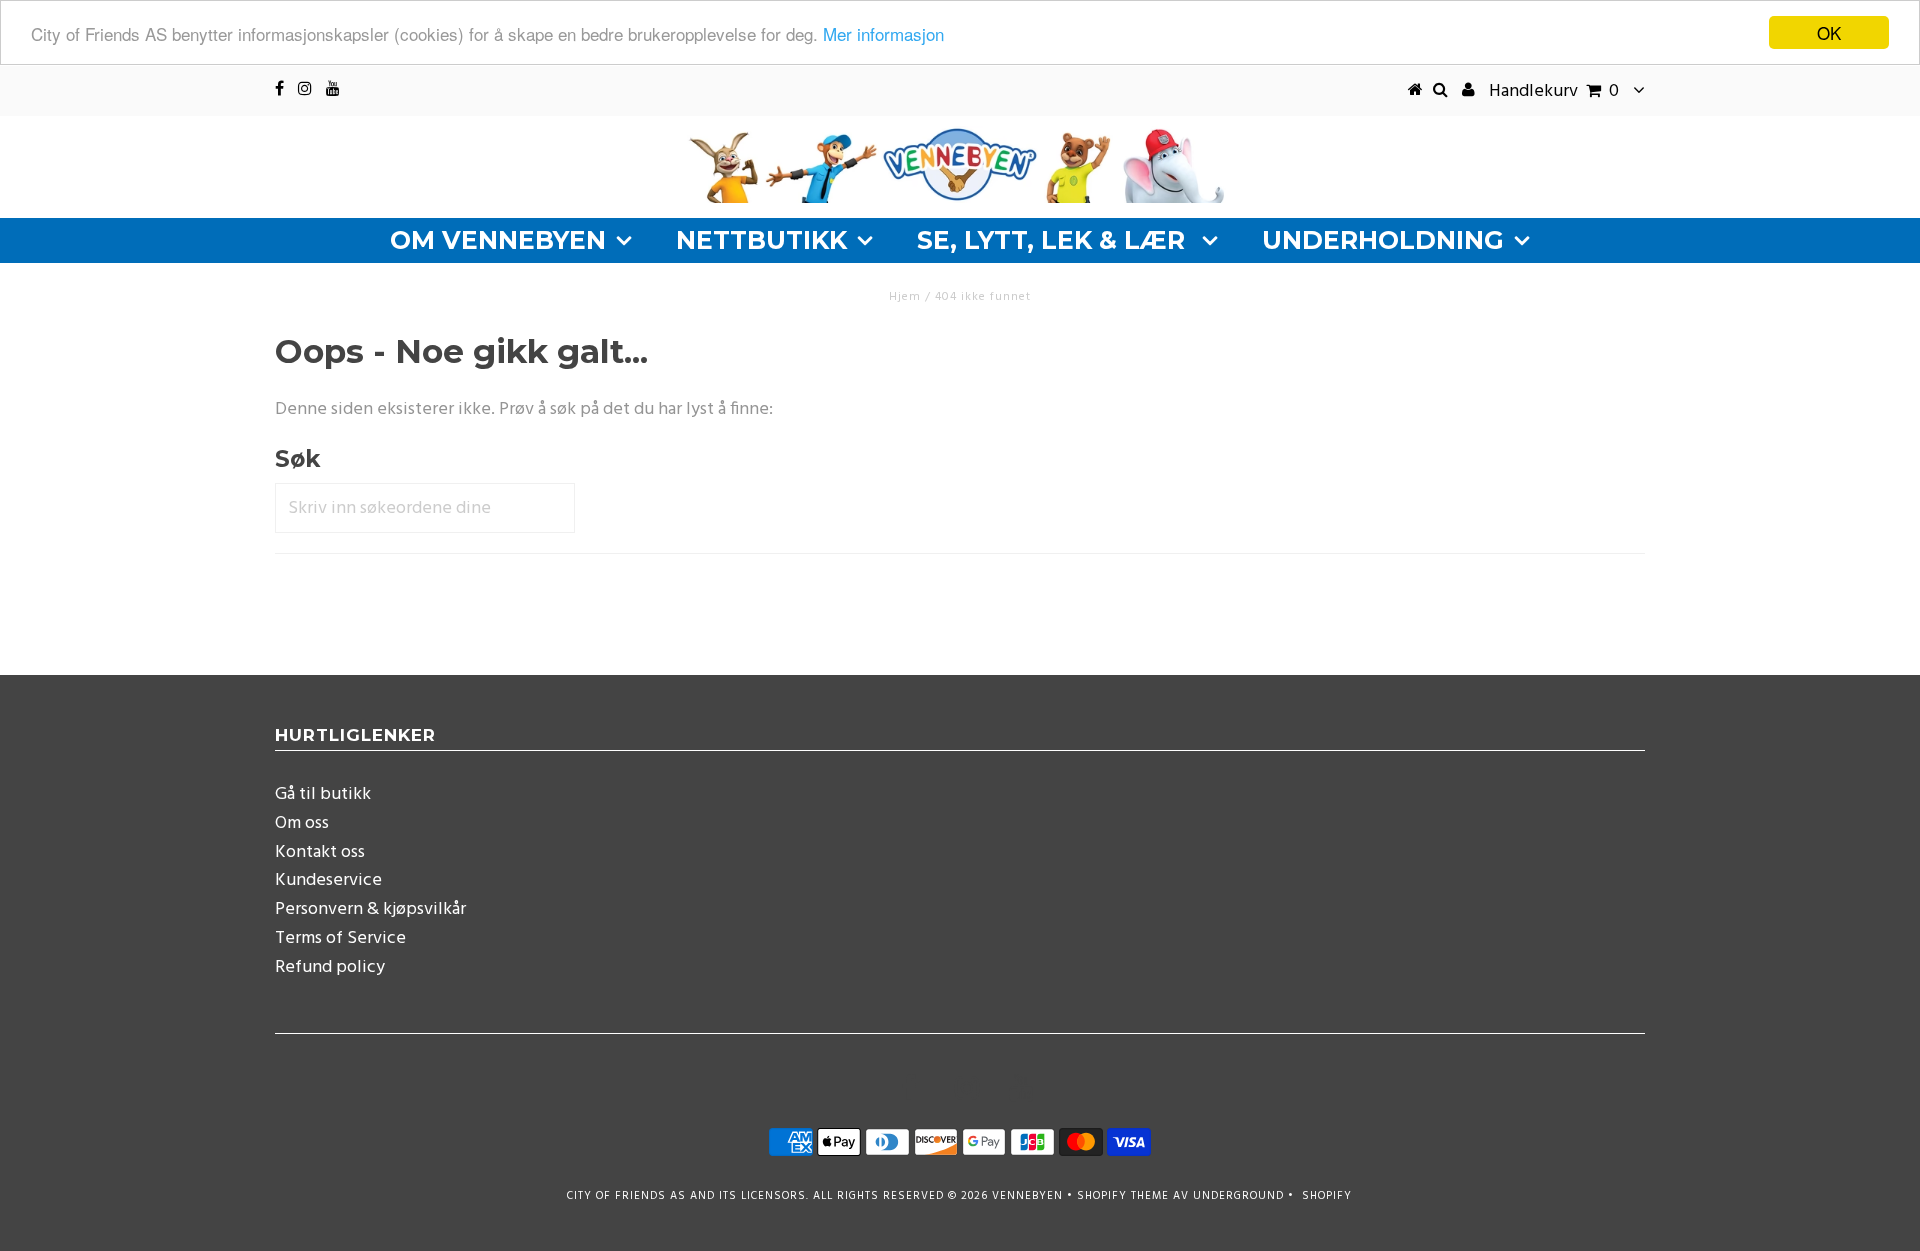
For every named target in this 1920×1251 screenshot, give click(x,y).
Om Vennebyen (498, 240)
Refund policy (330, 967)
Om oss (302, 823)
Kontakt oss (320, 852)
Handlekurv (1554, 91)
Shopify (1327, 1196)
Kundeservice (328, 880)
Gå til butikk (323, 794)
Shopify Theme (1123, 1196)
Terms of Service (340, 938)
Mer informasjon (883, 33)
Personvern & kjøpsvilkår (370, 909)
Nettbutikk (761, 240)
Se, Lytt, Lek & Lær (1054, 240)
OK (1829, 32)
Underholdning (1383, 240)
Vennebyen (1027, 1196)
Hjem (905, 297)
